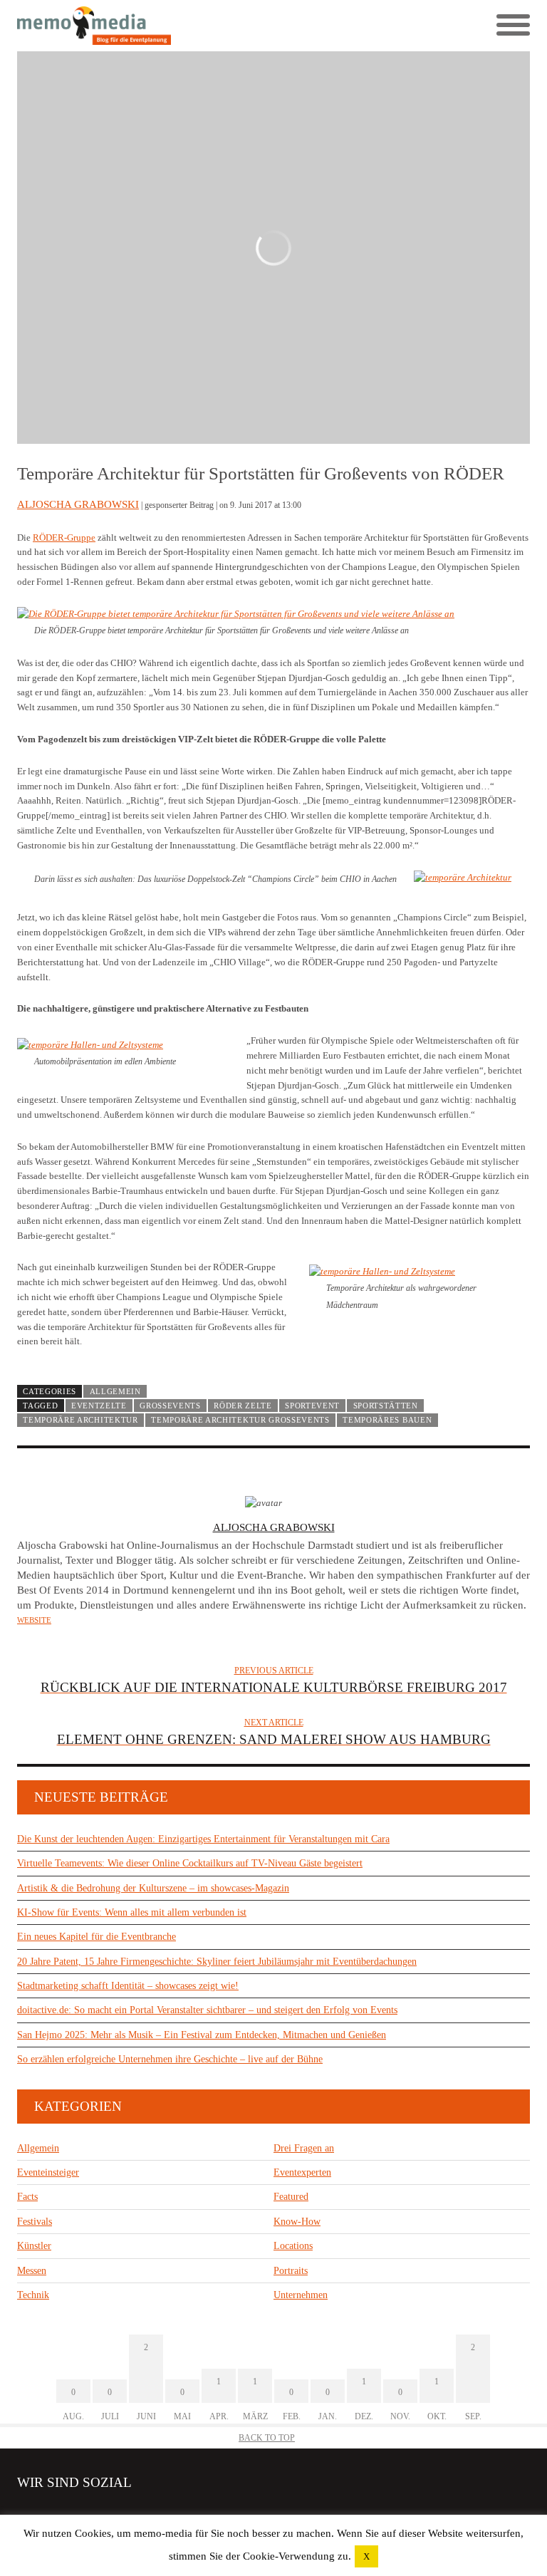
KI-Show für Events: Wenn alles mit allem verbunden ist (132, 1912)
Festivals (35, 2222)
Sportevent (312, 1406)
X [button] (366, 2556)
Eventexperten (302, 2172)
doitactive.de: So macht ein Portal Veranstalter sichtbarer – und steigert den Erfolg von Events (207, 2010)
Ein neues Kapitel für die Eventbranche (97, 1937)
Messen (32, 2271)
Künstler (34, 2246)
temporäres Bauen (387, 1420)
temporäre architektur (80, 1420)
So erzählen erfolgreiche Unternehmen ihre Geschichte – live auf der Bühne (170, 2059)
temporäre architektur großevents (240, 1420)
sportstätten (386, 1406)
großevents (170, 1406)
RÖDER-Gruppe (64, 537)
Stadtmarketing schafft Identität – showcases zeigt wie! (128, 1986)
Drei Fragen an (304, 2148)
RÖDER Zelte (243, 1406)
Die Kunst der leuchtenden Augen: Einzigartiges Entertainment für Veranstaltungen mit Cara (203, 1839)
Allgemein (115, 1391)
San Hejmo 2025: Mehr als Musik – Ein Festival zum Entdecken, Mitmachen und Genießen (202, 2035)
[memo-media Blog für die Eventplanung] (145, 26)
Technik (33, 2295)
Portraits (291, 2271)
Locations (293, 2246)
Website (34, 1620)
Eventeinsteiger (48, 2172)
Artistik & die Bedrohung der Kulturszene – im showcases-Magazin (153, 1888)
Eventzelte (99, 1406)
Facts (27, 2197)
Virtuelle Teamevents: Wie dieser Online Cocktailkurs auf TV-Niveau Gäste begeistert (190, 1863)
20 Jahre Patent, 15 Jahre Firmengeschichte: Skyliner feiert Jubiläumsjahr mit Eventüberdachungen (217, 1962)
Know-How (297, 2222)
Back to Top (267, 2438)
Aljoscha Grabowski (78, 504)
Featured (291, 2197)
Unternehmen (301, 2295)
